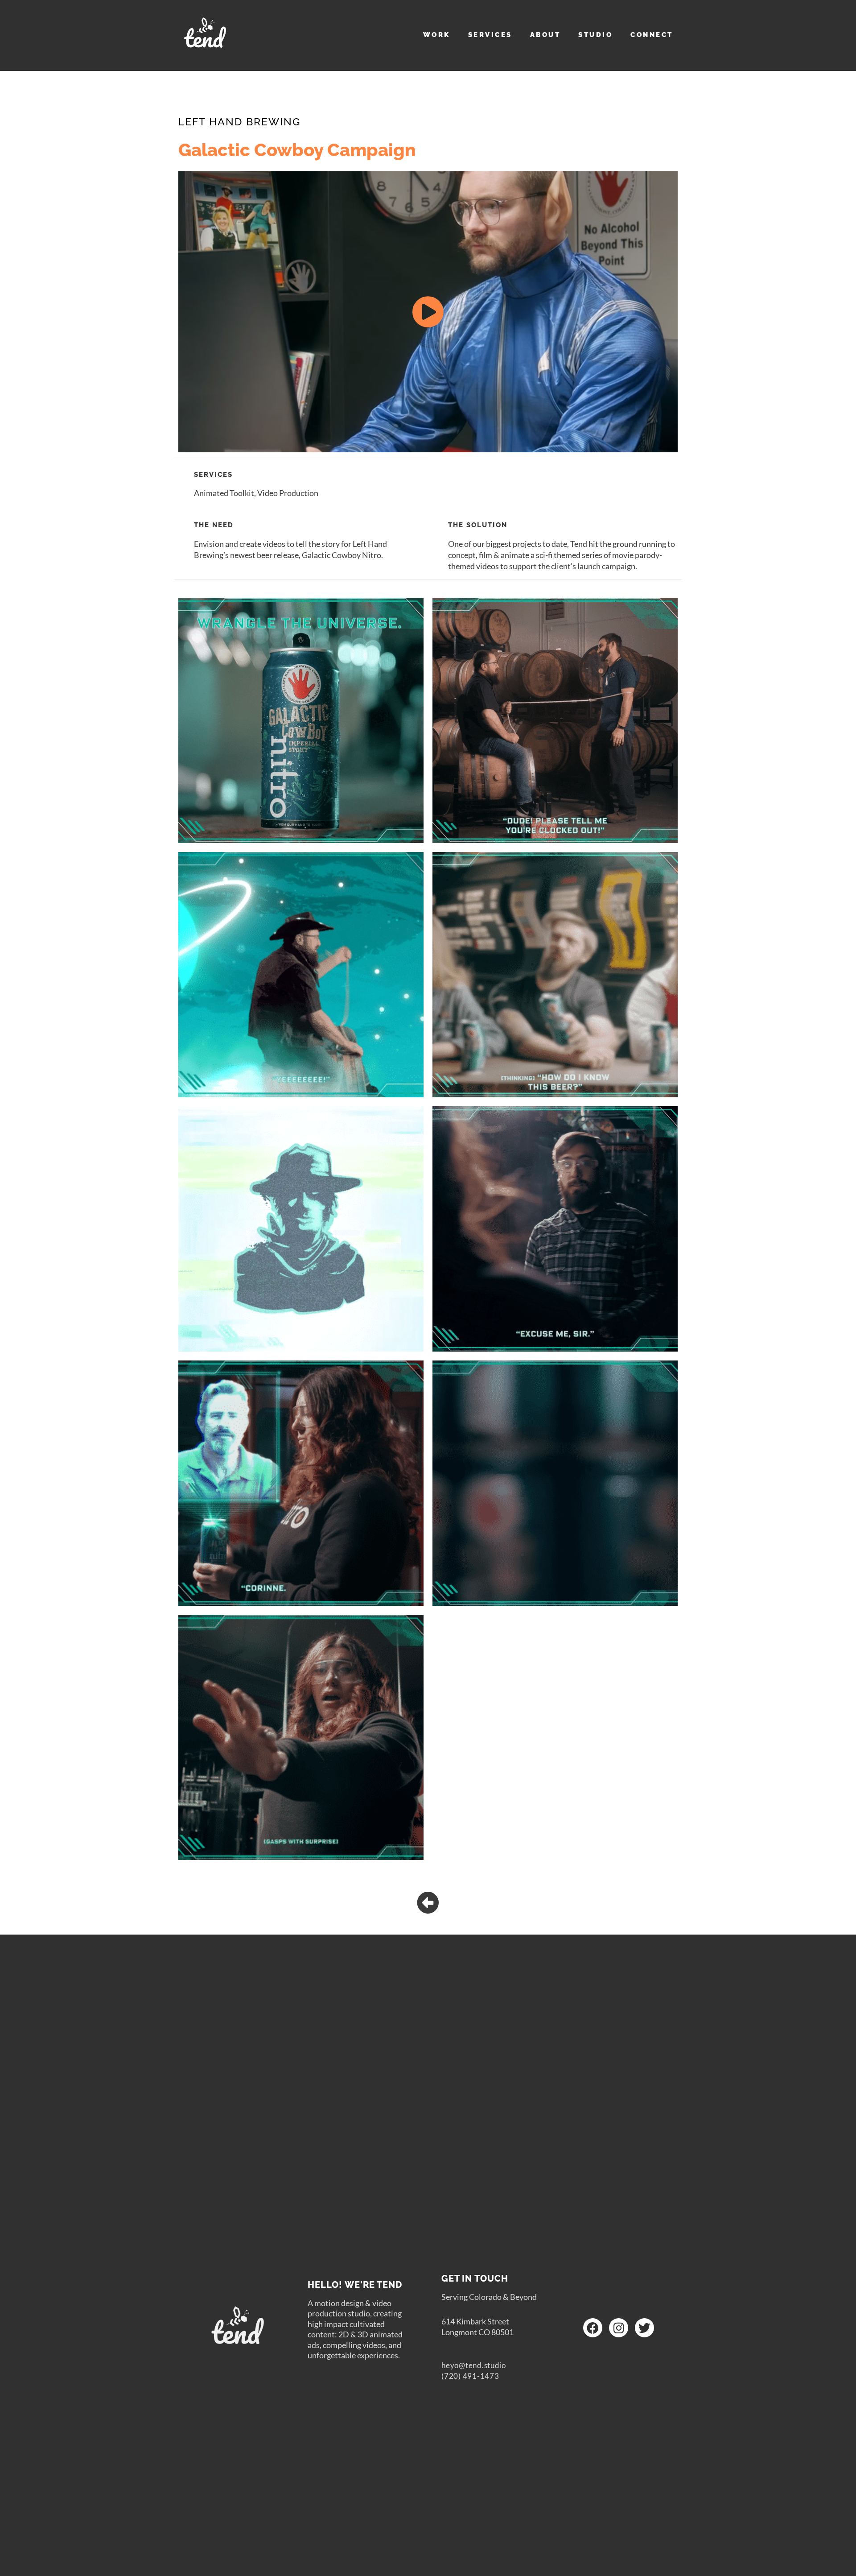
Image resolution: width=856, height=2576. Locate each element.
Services (490, 35)
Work (437, 35)
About (545, 35)
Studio (595, 35)
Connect (652, 35)
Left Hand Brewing (239, 122)
